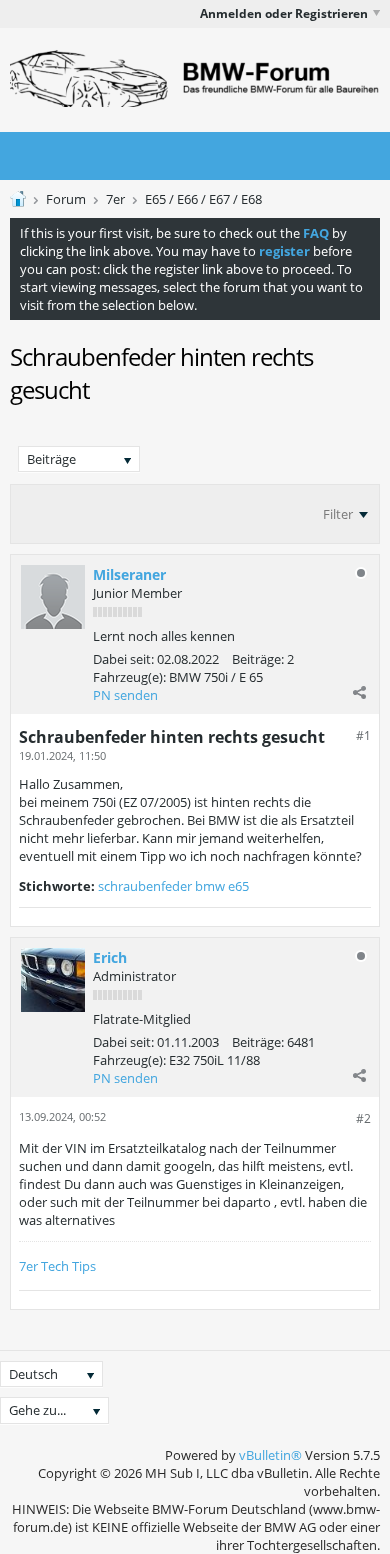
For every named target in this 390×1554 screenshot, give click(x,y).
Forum (66, 199)
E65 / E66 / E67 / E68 (203, 199)
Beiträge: (258, 659)
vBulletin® (270, 1455)
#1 (363, 735)
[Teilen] (359, 692)
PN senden (125, 695)
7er (115, 199)
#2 (363, 1118)
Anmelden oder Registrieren (284, 13)
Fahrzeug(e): (129, 677)
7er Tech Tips (57, 1266)
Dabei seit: (123, 659)
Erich (110, 957)
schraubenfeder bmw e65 (173, 886)
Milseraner (129, 574)
